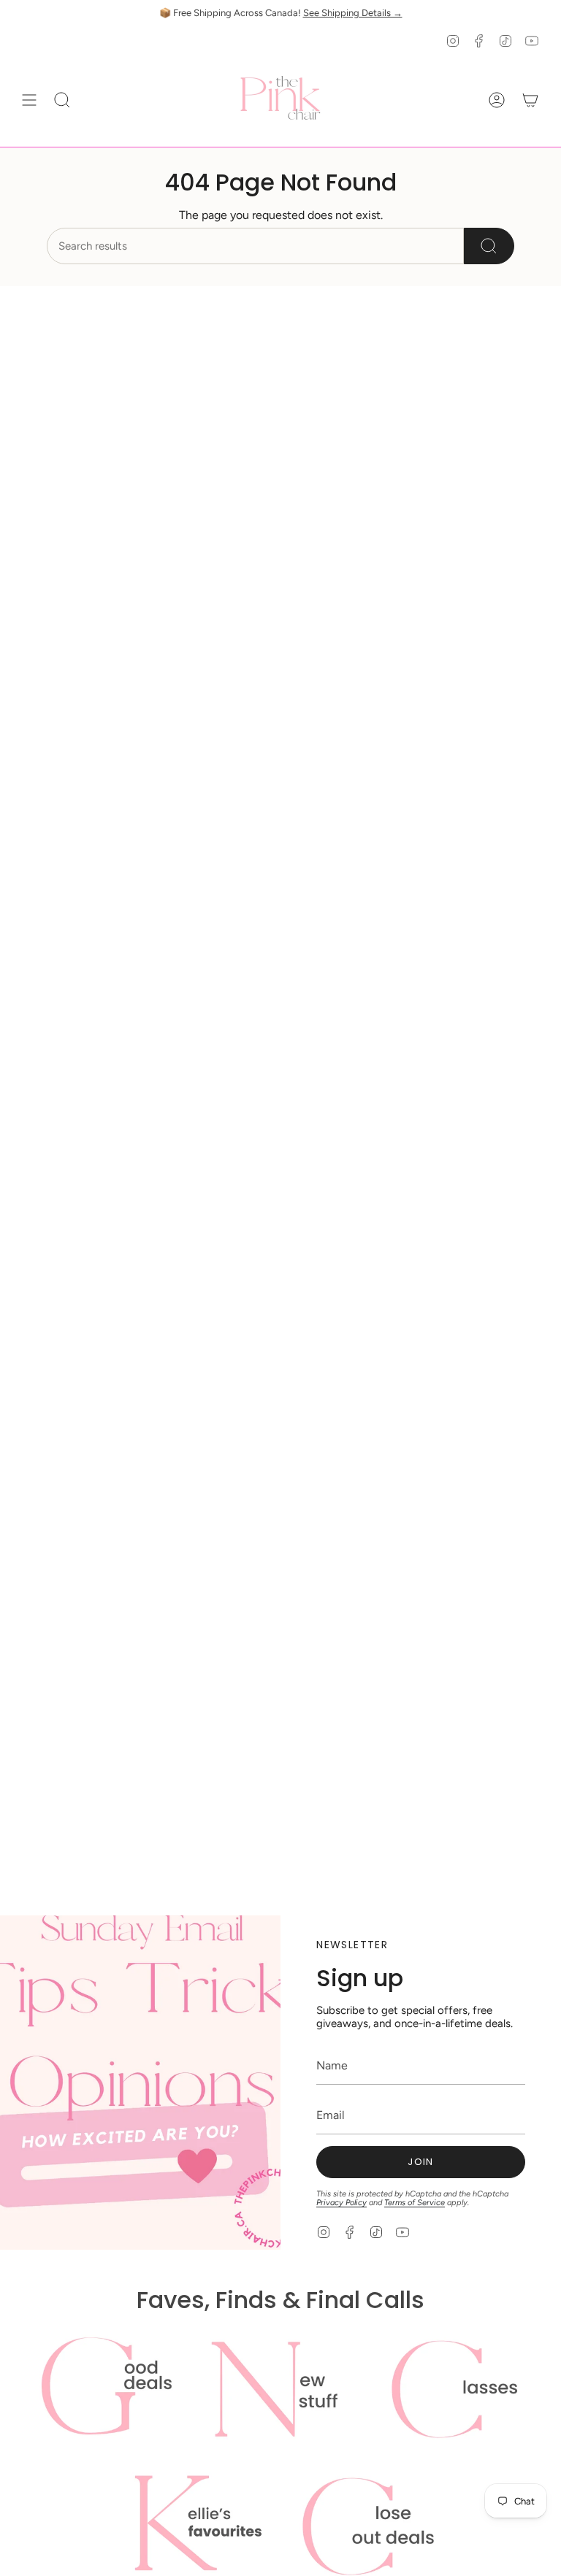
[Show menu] (29, 100)
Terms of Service (415, 2203)
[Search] (489, 246)
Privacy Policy (341, 2203)
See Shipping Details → (353, 13)
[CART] (530, 100)
